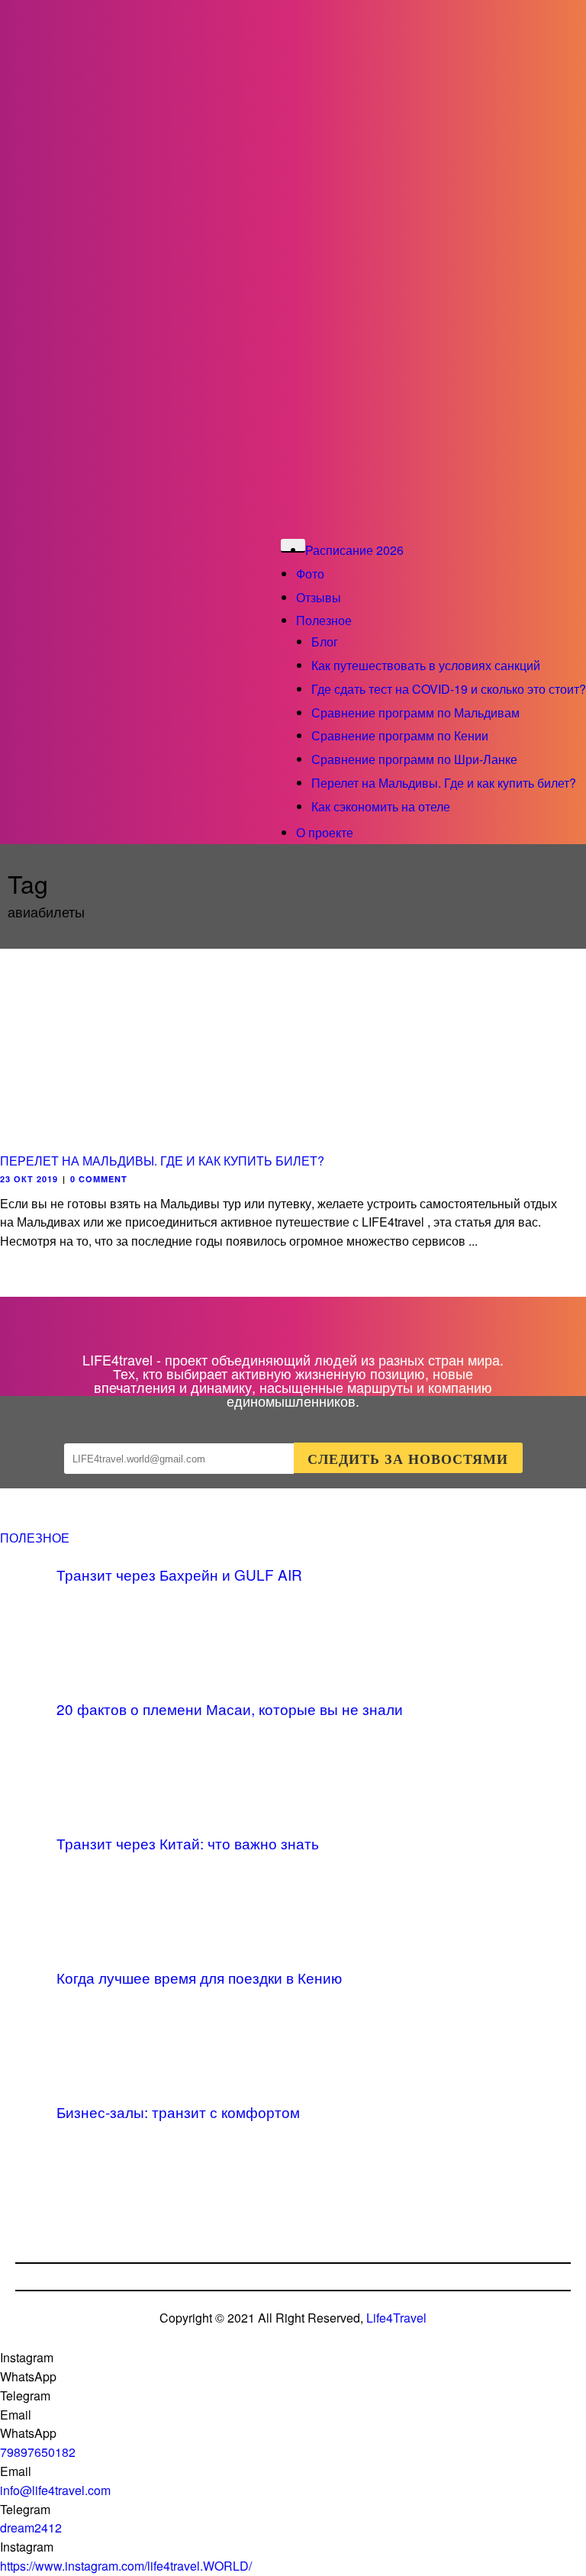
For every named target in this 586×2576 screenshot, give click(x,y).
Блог (325, 642)
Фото (310, 574)
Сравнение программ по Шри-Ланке (414, 759)
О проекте (325, 832)
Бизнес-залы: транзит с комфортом (178, 2112)
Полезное (324, 620)
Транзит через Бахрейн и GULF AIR (179, 1574)
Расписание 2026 (354, 550)
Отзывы (319, 597)
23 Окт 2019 (29, 1179)
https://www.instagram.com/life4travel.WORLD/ (126, 2566)
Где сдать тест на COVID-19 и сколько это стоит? (449, 689)
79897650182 (38, 2452)
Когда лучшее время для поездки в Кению (199, 1977)
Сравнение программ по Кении (400, 735)
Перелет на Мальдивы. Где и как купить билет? (444, 783)
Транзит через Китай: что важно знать (188, 1843)
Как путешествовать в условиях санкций (426, 665)
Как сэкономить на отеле (381, 806)
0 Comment (99, 1179)
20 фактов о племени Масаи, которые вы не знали (230, 1709)
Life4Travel (396, 2318)
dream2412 (31, 2528)
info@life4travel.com (55, 2490)
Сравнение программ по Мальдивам (415, 713)
